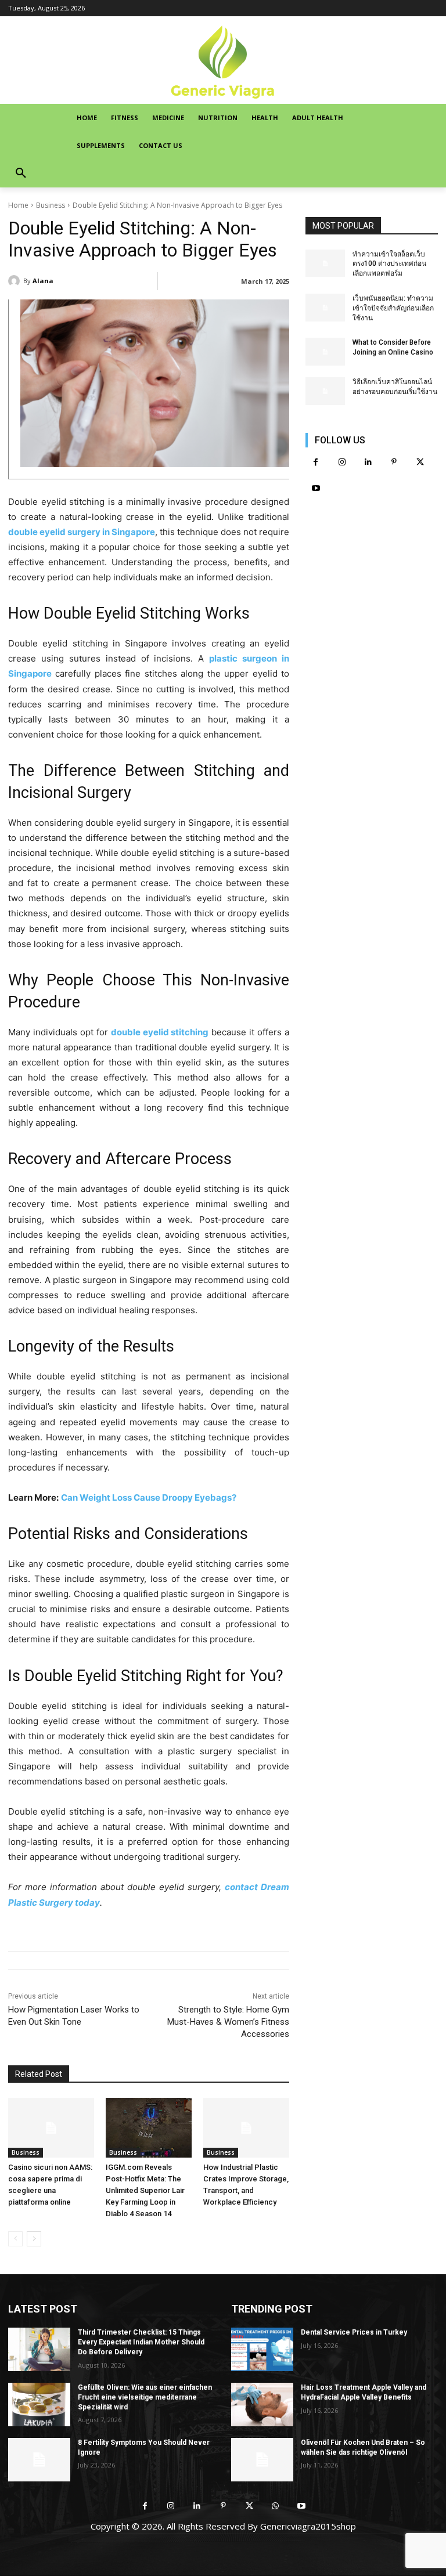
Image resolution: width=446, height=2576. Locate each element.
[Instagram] (342, 462)
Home (18, 205)
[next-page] (34, 2239)
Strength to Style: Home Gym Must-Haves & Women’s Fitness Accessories (228, 2022)
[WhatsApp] (276, 2506)
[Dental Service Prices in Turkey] (262, 2349)
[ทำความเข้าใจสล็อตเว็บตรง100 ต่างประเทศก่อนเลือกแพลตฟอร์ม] (325, 263)
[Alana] (16, 281)
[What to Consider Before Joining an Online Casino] (325, 352)
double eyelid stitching (160, 1032)
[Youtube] (316, 488)
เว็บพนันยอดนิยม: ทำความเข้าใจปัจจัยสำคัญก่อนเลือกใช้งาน (393, 308)
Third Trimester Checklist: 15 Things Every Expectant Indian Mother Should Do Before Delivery (141, 2342)
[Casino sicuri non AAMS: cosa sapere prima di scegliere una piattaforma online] (51, 2128)
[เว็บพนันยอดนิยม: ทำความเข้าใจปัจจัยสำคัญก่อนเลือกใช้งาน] (325, 308)
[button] (21, 174)
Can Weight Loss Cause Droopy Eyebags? (149, 1497)
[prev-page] (15, 2239)
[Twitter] (420, 462)
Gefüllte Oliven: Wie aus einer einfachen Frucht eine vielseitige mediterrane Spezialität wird (145, 2397)
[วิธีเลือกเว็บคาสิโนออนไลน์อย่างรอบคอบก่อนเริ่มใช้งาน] (325, 391)
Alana (43, 281)
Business (51, 205)
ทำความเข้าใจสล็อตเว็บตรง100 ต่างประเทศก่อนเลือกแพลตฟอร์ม (389, 264)
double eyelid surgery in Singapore (82, 532)
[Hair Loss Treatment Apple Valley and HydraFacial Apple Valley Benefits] (262, 2405)
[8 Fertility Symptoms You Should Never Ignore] (39, 2460)
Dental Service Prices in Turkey (354, 2332)
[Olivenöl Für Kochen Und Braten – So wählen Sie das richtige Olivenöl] (262, 2460)
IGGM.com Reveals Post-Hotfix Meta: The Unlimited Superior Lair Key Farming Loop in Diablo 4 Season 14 (145, 2190)
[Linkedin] (368, 462)
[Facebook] (316, 462)
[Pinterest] (394, 462)
